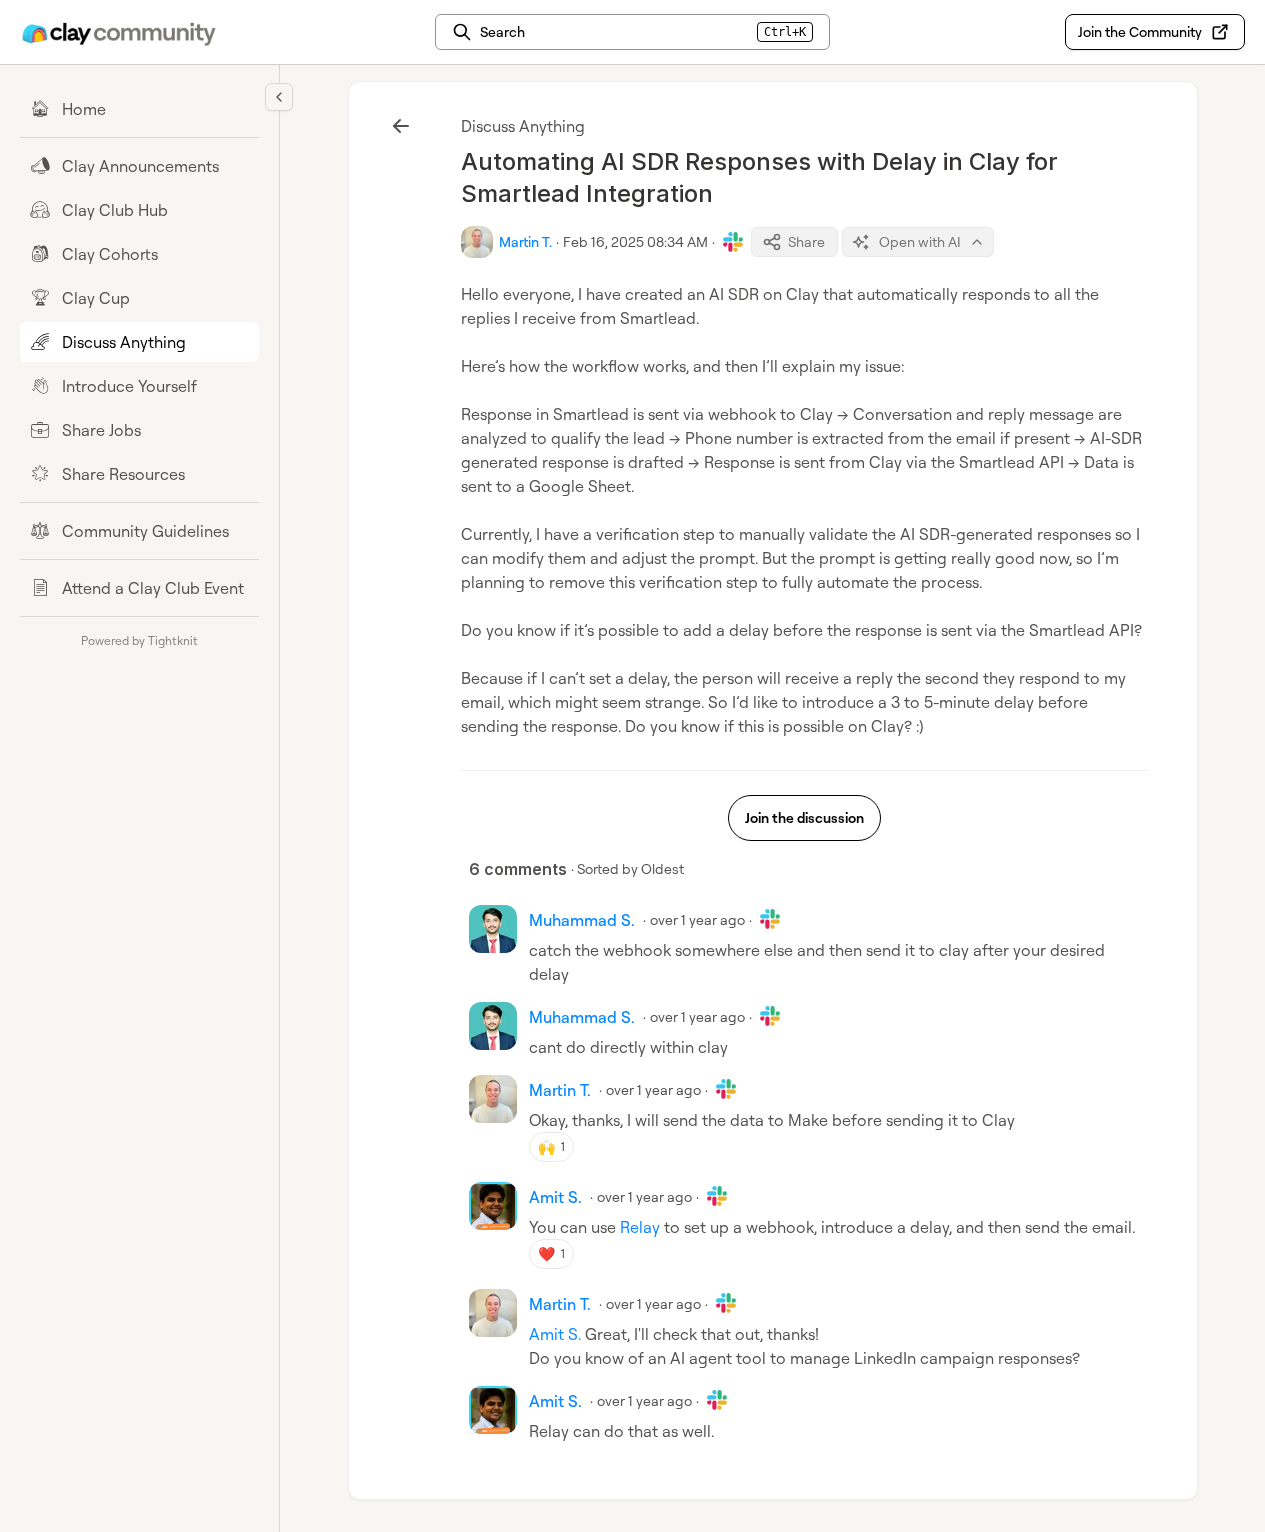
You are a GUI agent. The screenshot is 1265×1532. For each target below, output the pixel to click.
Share (806, 241)
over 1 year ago (697, 919)
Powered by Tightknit (139, 640)
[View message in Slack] (733, 242)
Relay (640, 1227)
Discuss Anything (523, 126)
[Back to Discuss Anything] (401, 126)
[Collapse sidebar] (279, 97)
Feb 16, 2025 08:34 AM (635, 241)
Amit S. (555, 1334)
